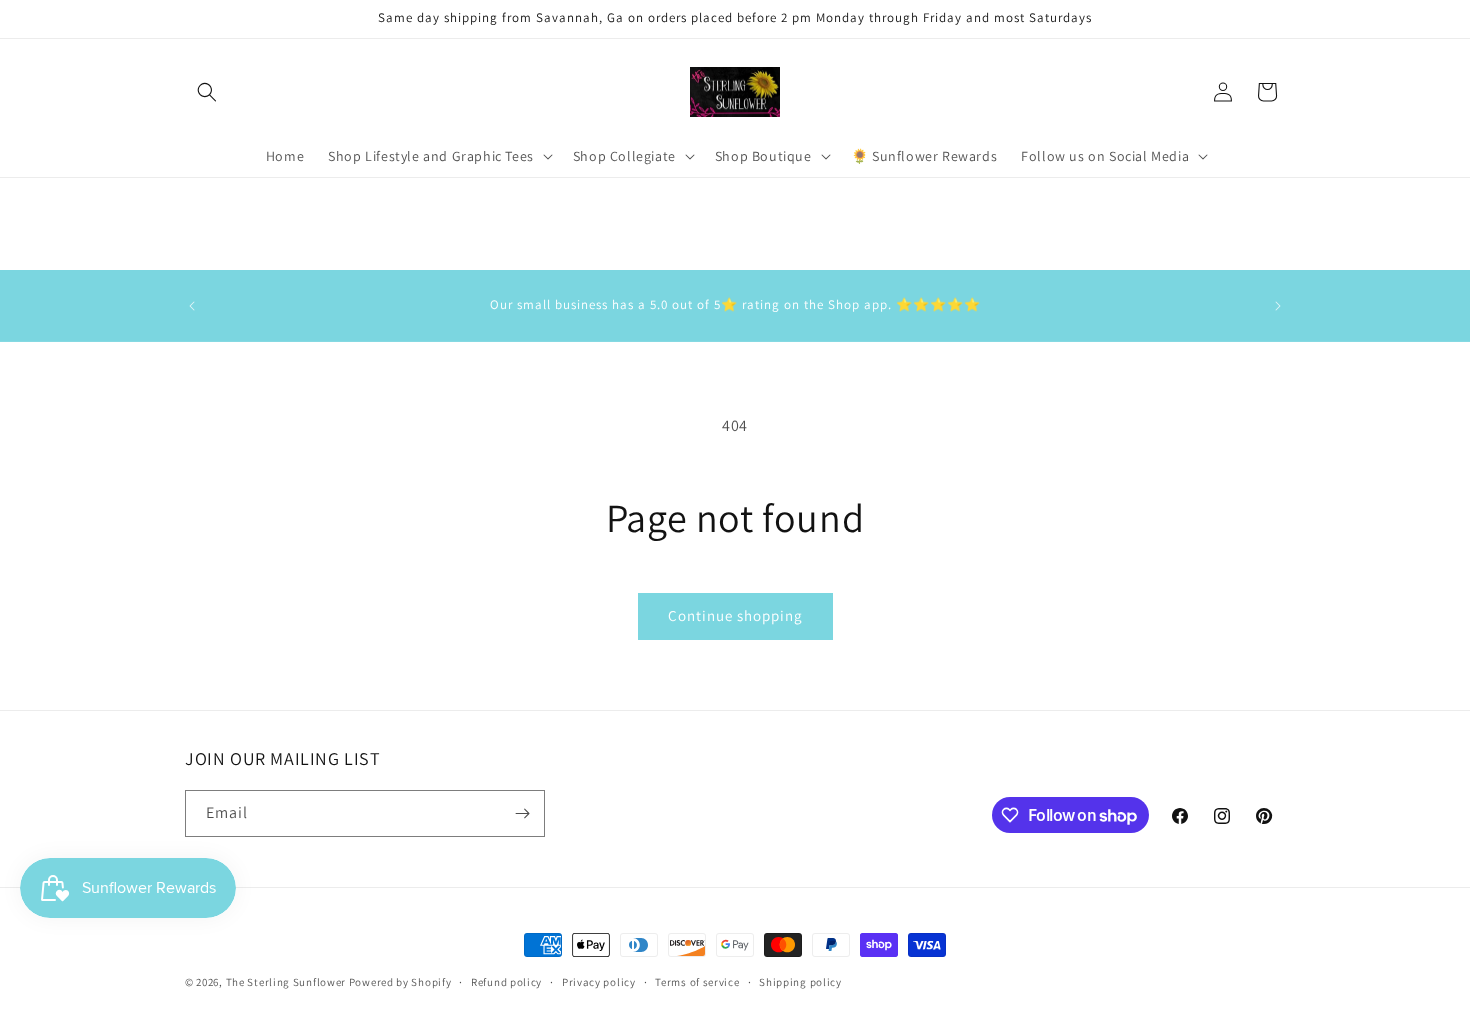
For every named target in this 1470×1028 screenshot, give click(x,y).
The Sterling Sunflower (286, 982)
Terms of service (697, 982)
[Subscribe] (522, 813)
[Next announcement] (1278, 306)
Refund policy (506, 982)
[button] (207, 92)
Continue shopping (735, 615)
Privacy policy (599, 982)
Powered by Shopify (400, 982)
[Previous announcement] (192, 306)
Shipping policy (800, 982)
